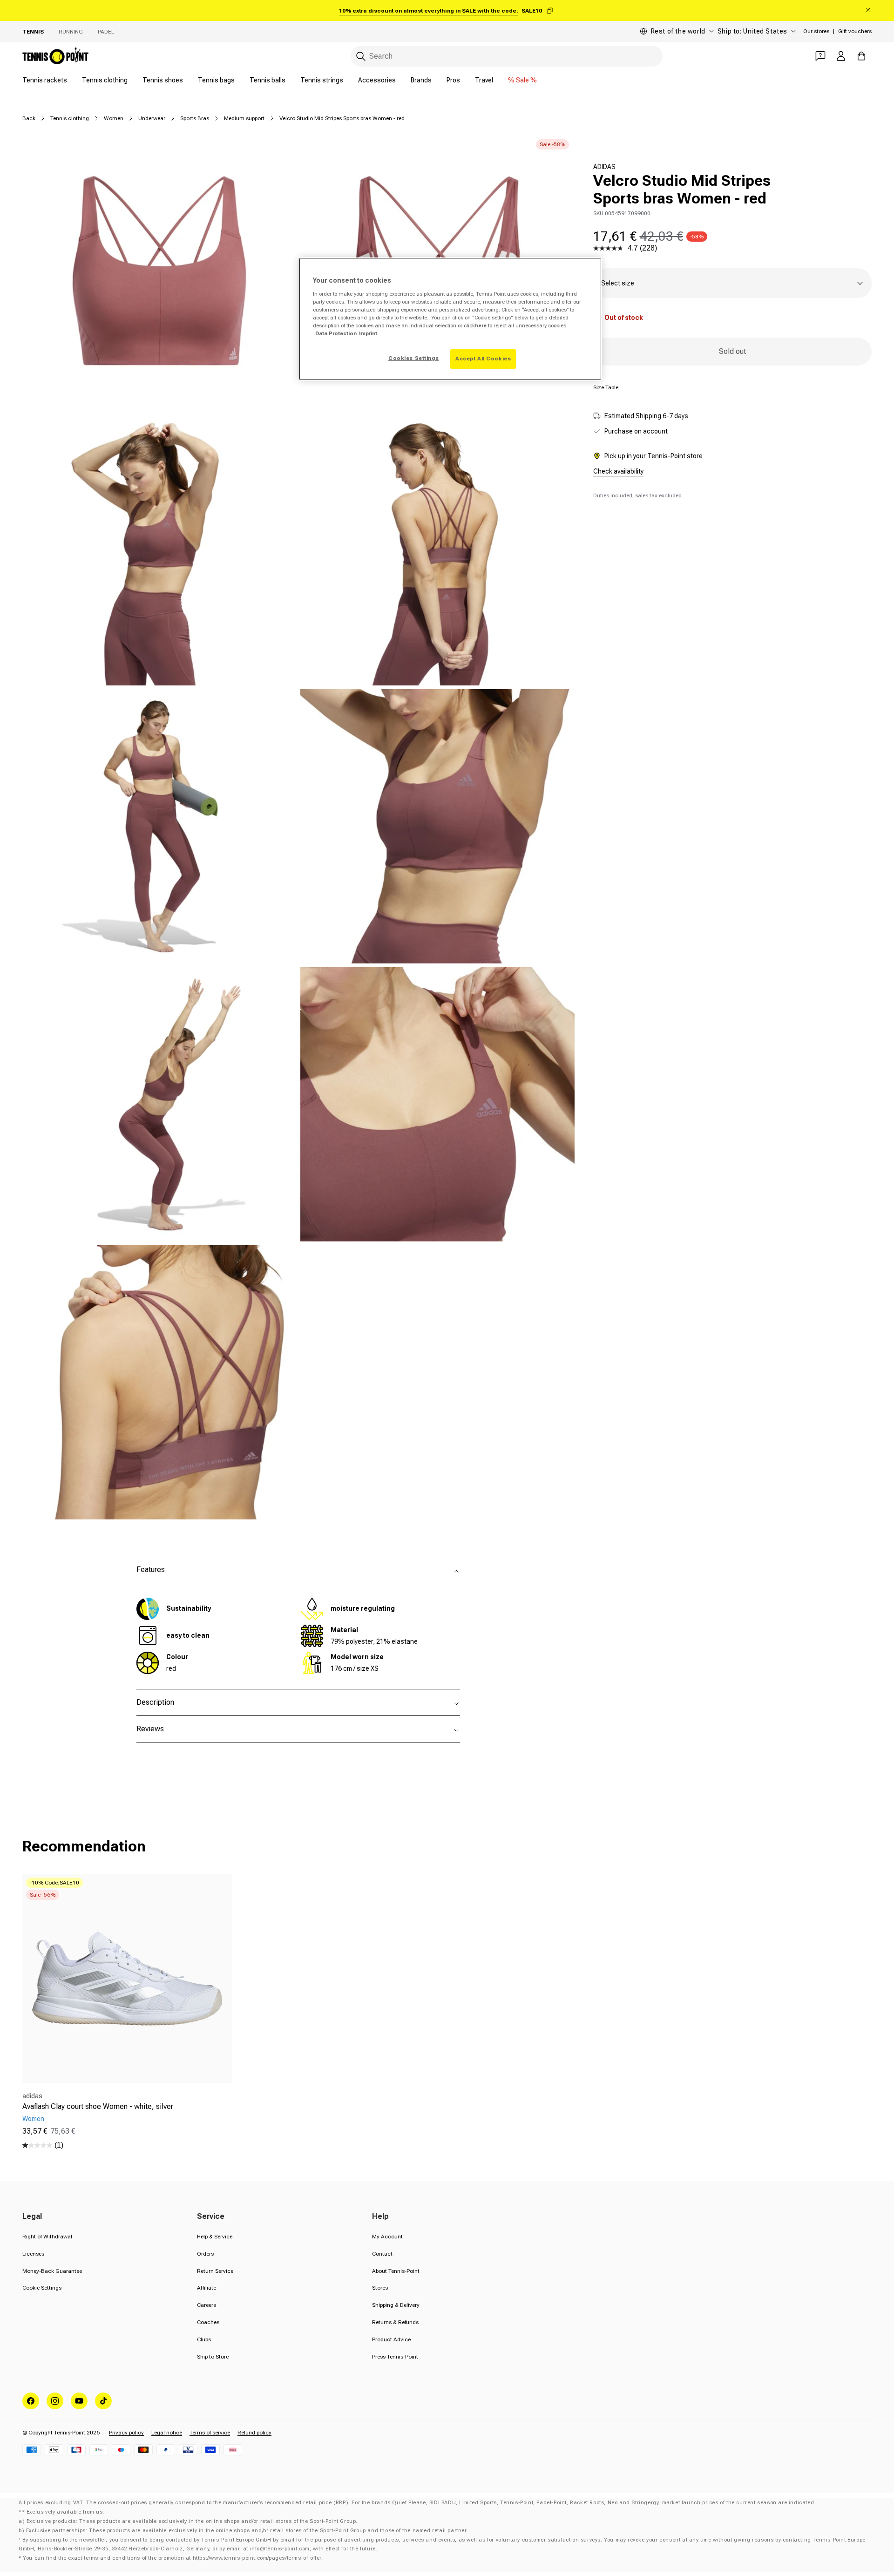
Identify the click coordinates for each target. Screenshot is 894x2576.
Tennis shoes (163, 80)
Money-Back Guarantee (52, 2271)
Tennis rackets (45, 80)
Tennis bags (216, 80)
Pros (453, 80)
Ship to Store (213, 2357)
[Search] (361, 56)
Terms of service (210, 2433)
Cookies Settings (413, 358)
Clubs (204, 2339)
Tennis (33, 32)
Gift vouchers (855, 31)
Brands (421, 80)
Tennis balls (268, 80)
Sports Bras (195, 118)
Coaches (208, 2322)
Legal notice (167, 2433)
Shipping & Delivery (396, 2305)
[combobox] (507, 56)
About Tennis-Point (396, 2271)
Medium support (244, 118)
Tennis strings (322, 80)
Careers (207, 2305)
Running (71, 32)
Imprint (368, 333)
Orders (205, 2254)
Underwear (152, 118)
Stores (380, 2288)
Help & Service (215, 2237)
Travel (484, 80)
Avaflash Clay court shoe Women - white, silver (98, 2106)
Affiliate (207, 2288)
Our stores (816, 31)
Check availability (618, 471)
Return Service (215, 2271)
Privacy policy (126, 2433)
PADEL (106, 32)
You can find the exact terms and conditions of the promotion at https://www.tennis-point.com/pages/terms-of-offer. (173, 2558)
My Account (387, 2237)
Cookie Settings (42, 2288)
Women (114, 118)
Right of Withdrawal (47, 2237)
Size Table (606, 387)
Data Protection (336, 333)
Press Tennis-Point (395, 2357)
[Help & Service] (820, 56)
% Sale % (522, 80)
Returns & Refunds (395, 2322)
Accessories (377, 80)
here (481, 325)
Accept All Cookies (483, 359)
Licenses (33, 2254)
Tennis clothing (105, 80)
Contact (382, 2254)
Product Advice (391, 2339)
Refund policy (254, 2433)
